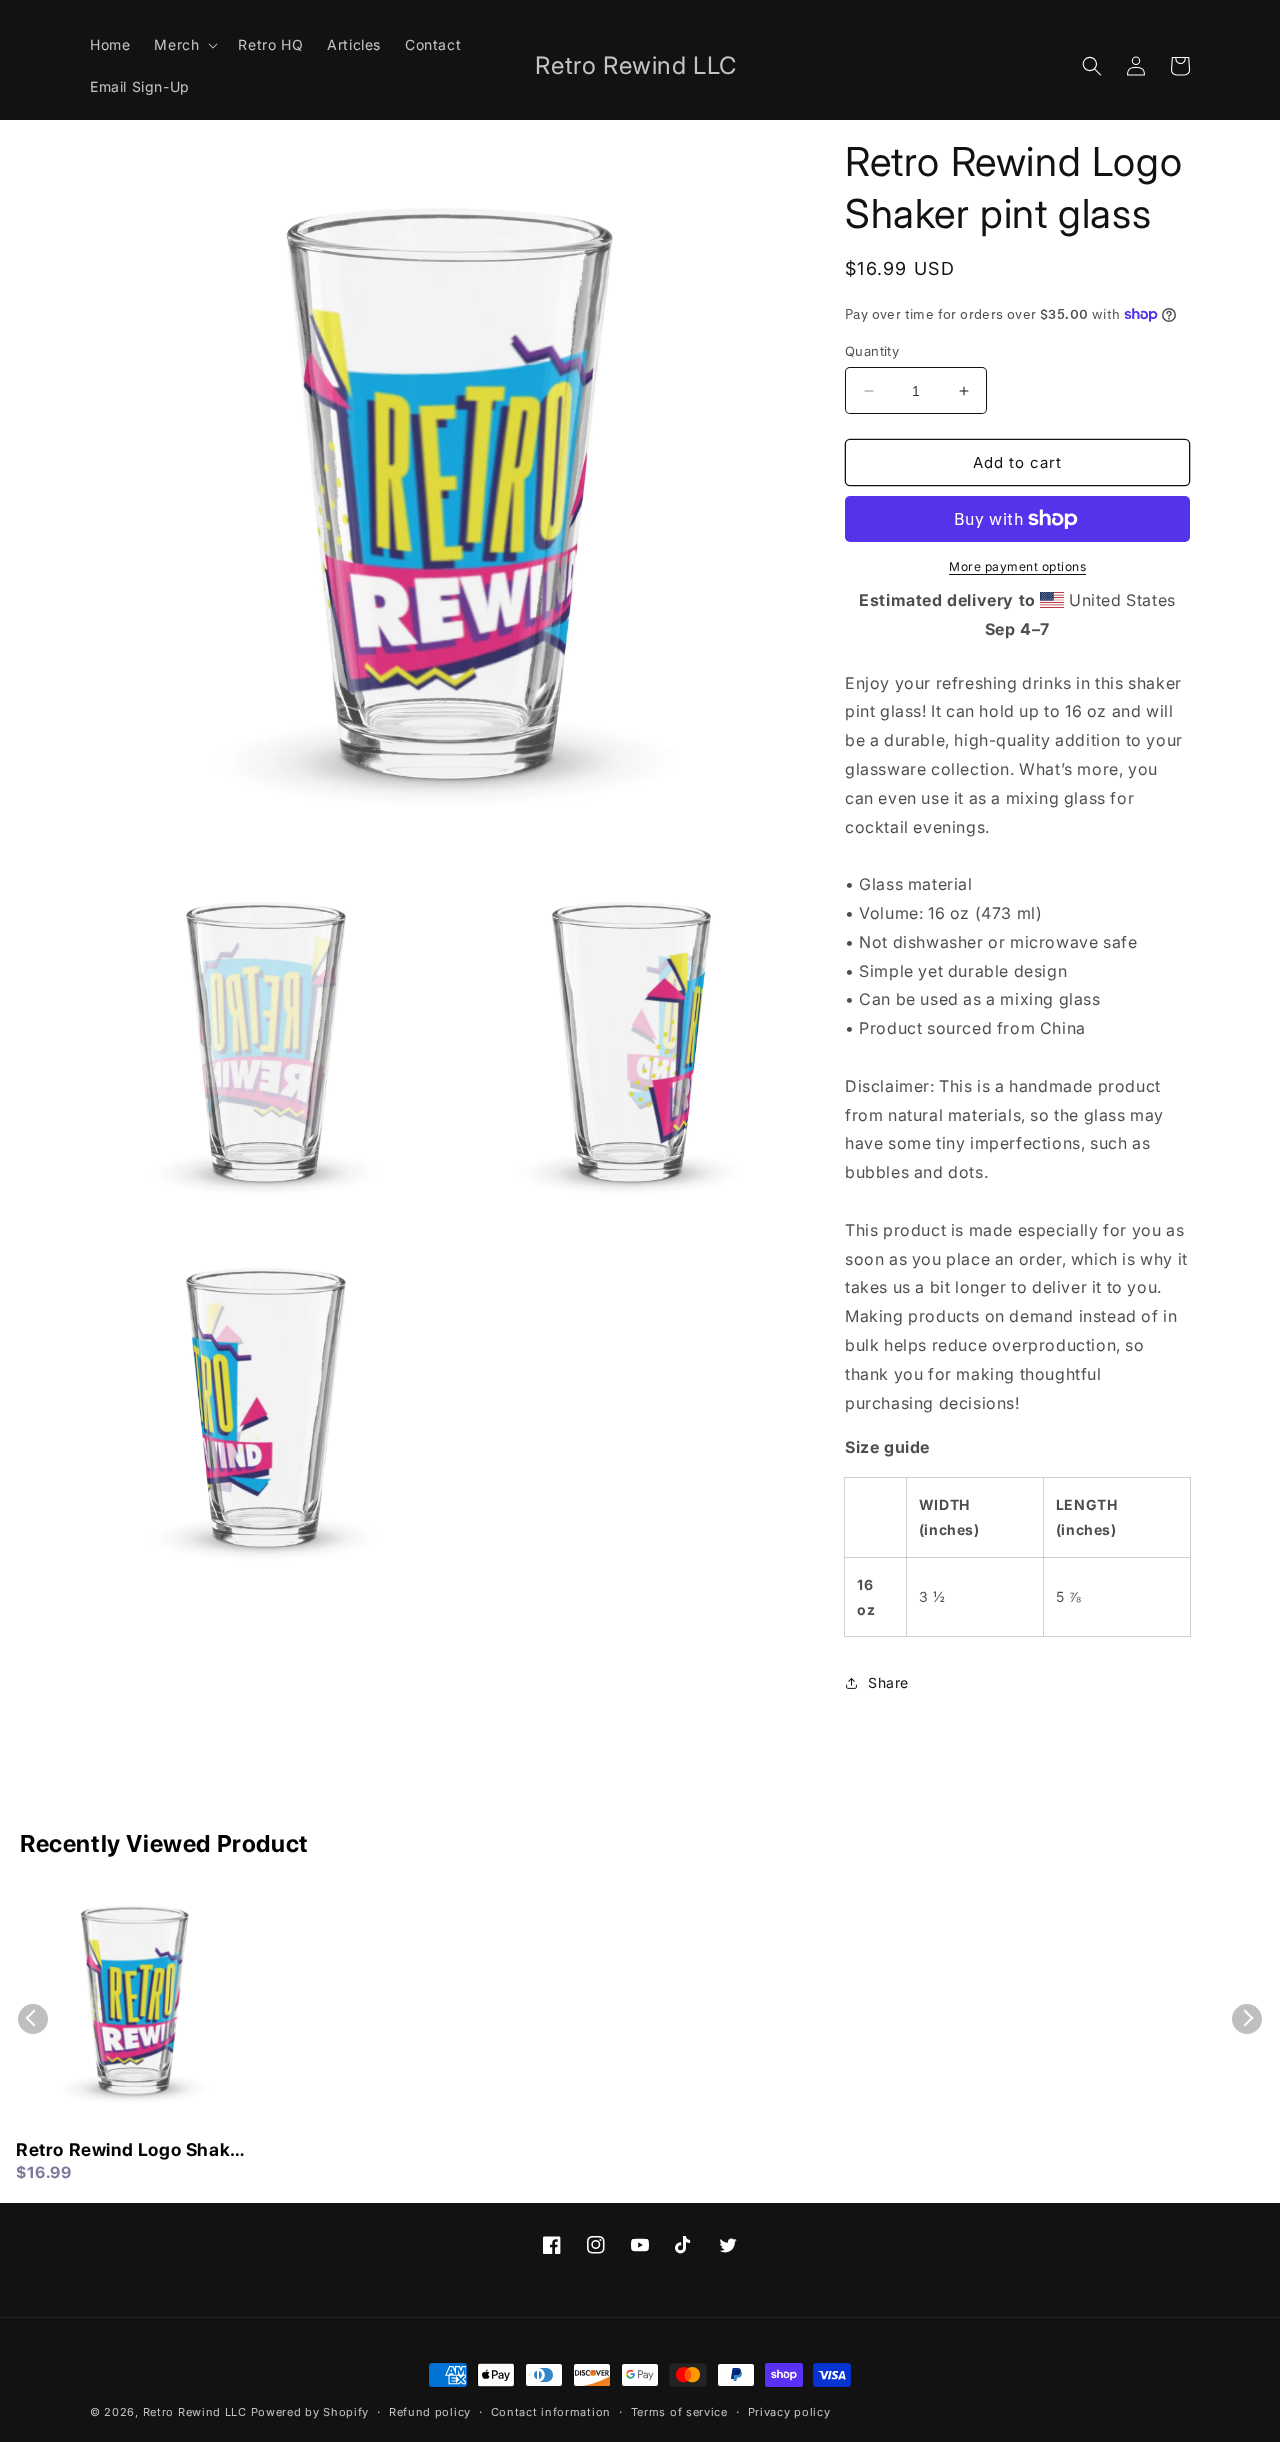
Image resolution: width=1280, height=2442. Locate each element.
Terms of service (679, 2412)
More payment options (1017, 566)
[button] (184, 45)
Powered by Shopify (310, 2412)
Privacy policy (789, 2412)
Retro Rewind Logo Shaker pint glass (132, 2151)
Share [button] (888, 1682)
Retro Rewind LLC (195, 2412)
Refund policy (430, 2412)
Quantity (872, 351)
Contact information (551, 2412)
